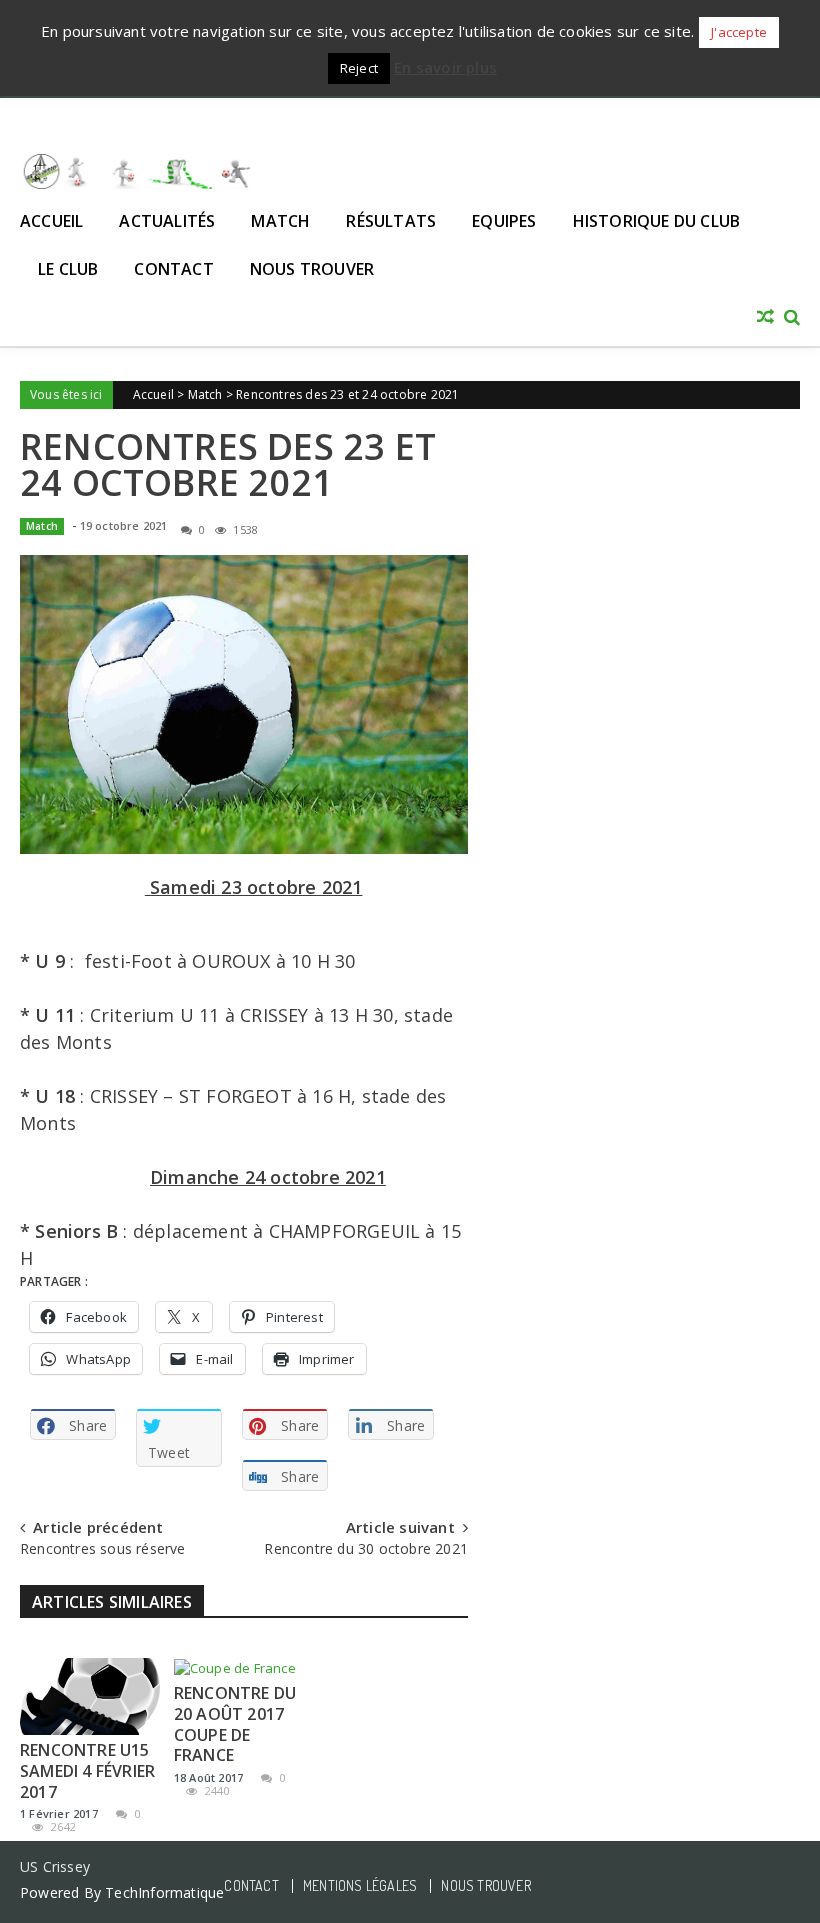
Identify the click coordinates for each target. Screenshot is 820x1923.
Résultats (391, 221)
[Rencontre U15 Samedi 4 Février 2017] (90, 1696)
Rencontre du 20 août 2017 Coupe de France (235, 1724)
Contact (173, 269)
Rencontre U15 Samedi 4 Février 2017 (87, 1771)
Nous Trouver (312, 269)
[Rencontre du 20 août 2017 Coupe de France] (244, 1668)
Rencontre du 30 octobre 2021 (366, 1548)
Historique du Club (657, 221)
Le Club (68, 269)
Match (280, 221)
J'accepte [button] (739, 32)
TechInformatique (164, 1892)
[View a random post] (765, 318)
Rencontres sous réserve (103, 1548)
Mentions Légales (360, 1886)
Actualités (167, 221)
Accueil (51, 221)
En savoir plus (445, 67)
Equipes (504, 221)
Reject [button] (359, 68)
